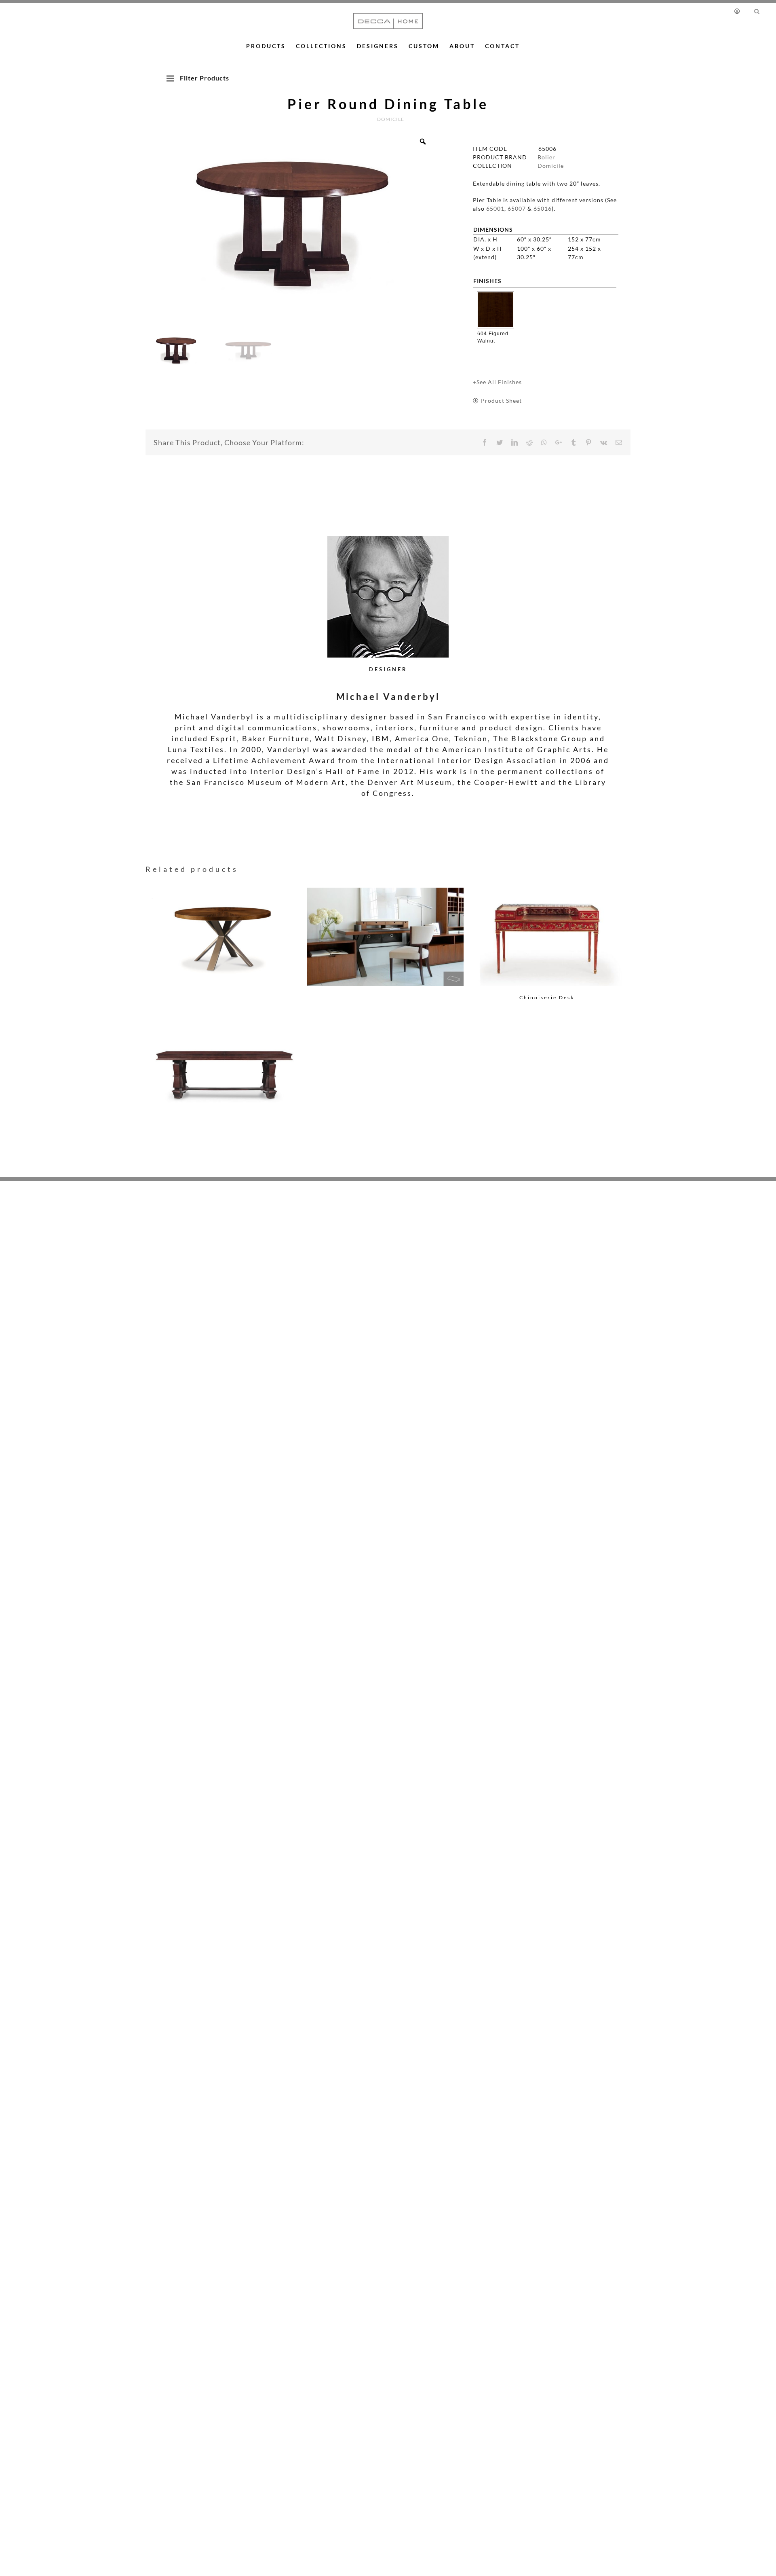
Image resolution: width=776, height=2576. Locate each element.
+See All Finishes (497, 382)
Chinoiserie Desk (547, 997)
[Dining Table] (224, 1061)
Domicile (551, 166)
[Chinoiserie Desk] (547, 937)
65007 (517, 208)
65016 (543, 208)
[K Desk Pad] (386, 924)
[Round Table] (224, 924)
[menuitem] (741, 11)
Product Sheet (501, 401)
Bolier (546, 157)
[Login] (739, 11)
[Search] (757, 11)
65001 (495, 208)
